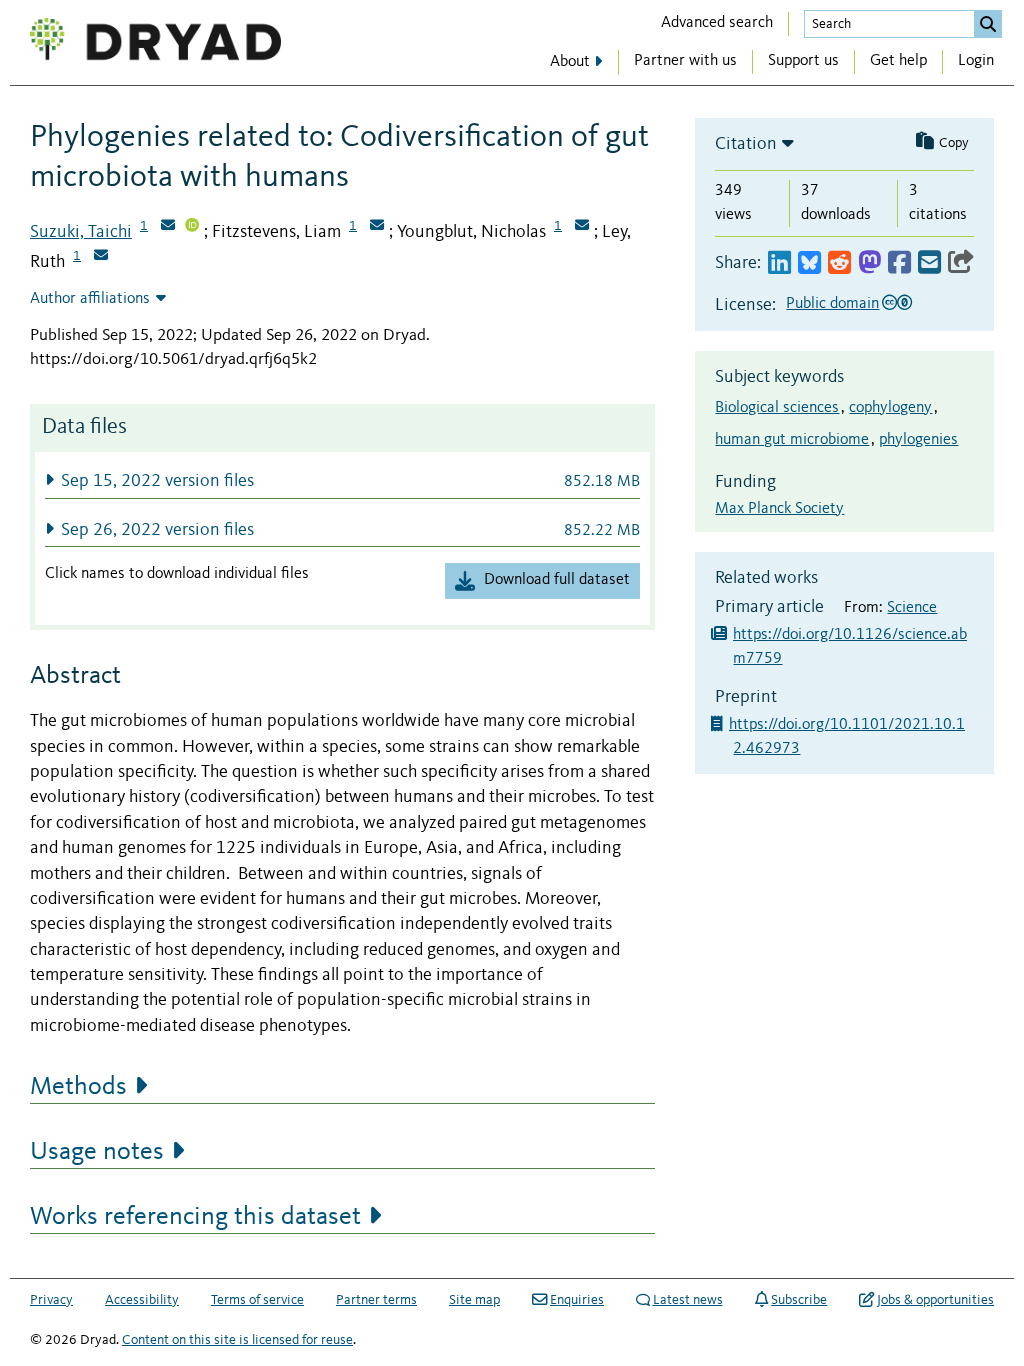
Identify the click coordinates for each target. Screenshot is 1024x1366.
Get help (898, 61)
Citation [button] (746, 144)
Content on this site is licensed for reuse (237, 1340)
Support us (803, 61)
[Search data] (988, 24)
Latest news (688, 1300)
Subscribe (799, 1300)
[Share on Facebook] (899, 263)
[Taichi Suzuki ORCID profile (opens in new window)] (192, 227)
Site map (474, 1300)
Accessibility (142, 1300)
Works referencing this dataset (195, 1217)
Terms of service (257, 1300)
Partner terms (376, 1300)
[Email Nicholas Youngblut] (582, 227)
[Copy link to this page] (961, 263)
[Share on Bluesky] (809, 263)
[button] (342, 480)
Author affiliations (90, 299)
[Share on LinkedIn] (779, 263)
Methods (78, 1087)
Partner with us (685, 61)
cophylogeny (890, 408)
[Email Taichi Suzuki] (168, 227)
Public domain (832, 304)
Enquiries (577, 1300)
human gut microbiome (792, 440)
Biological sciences (777, 408)
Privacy (51, 1300)
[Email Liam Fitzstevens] (377, 227)
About (570, 62)
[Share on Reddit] (839, 263)
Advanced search (717, 23)
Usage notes (97, 1152)
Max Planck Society (779, 509)
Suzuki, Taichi (81, 232)
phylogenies (918, 440)
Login (976, 61)
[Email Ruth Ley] (101, 257)
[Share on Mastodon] (869, 263)
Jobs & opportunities (935, 1300)
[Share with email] (929, 263)
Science (912, 608)
